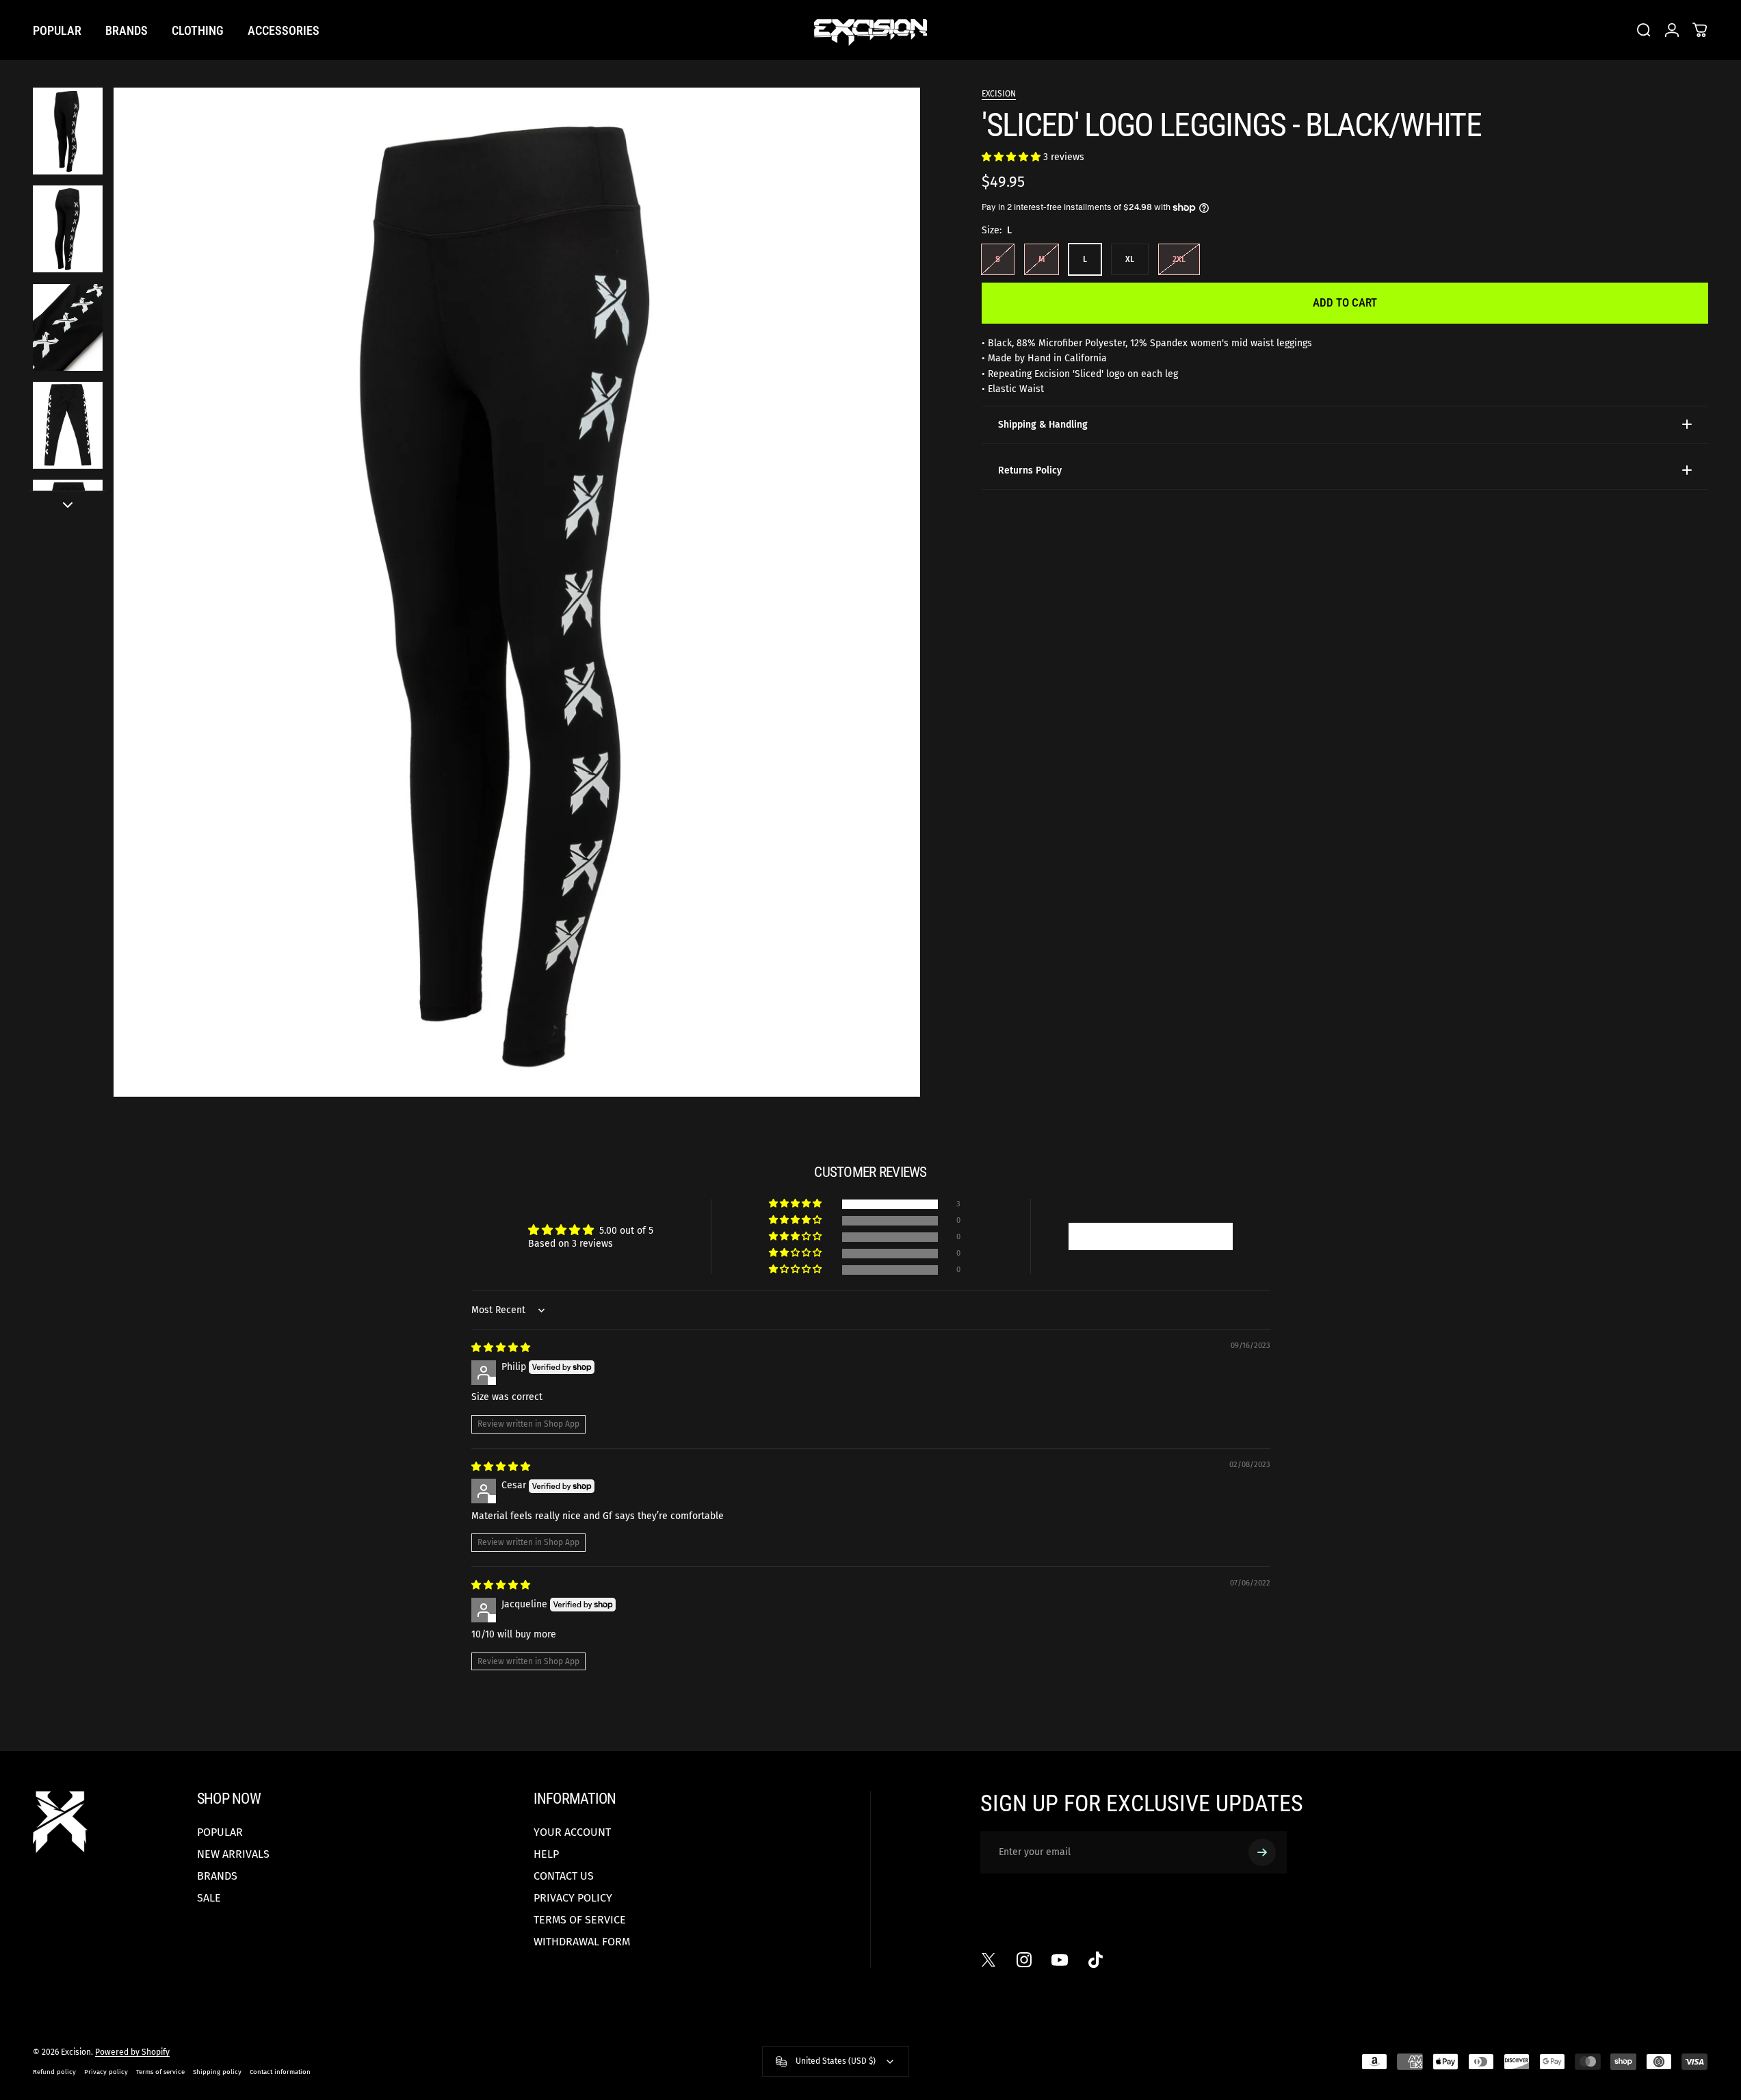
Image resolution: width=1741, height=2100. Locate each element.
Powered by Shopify (132, 2052)
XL (1130, 259)
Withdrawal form (582, 1942)
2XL (1179, 259)
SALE (209, 1898)
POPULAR (220, 1832)
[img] (501, 1348)
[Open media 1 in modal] (517, 592)
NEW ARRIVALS (233, 1854)
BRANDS (217, 1876)
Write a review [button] (1151, 1236)
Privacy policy (106, 2072)
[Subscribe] (1262, 1852)
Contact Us (564, 1876)
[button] (1012, 157)
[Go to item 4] (68, 425)
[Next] (885, 625)
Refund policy (54, 2072)
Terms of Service (580, 1920)
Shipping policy (217, 2072)
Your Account (572, 1832)
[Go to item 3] (68, 327)
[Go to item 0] (68, 131)
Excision (999, 94)
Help (546, 1854)
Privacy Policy (573, 1898)
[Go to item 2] (68, 229)
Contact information (280, 2072)
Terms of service (160, 2072)
